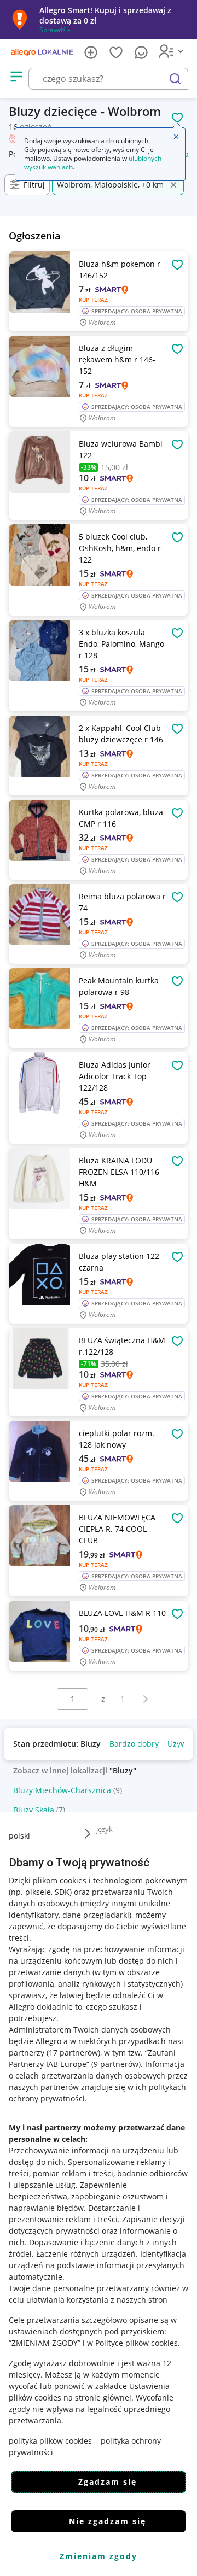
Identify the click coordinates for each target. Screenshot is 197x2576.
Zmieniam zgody (99, 2556)
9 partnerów (116, 2064)
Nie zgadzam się (108, 2521)
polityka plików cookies (50, 2441)
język (105, 1829)
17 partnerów (73, 2053)
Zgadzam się (108, 2482)
